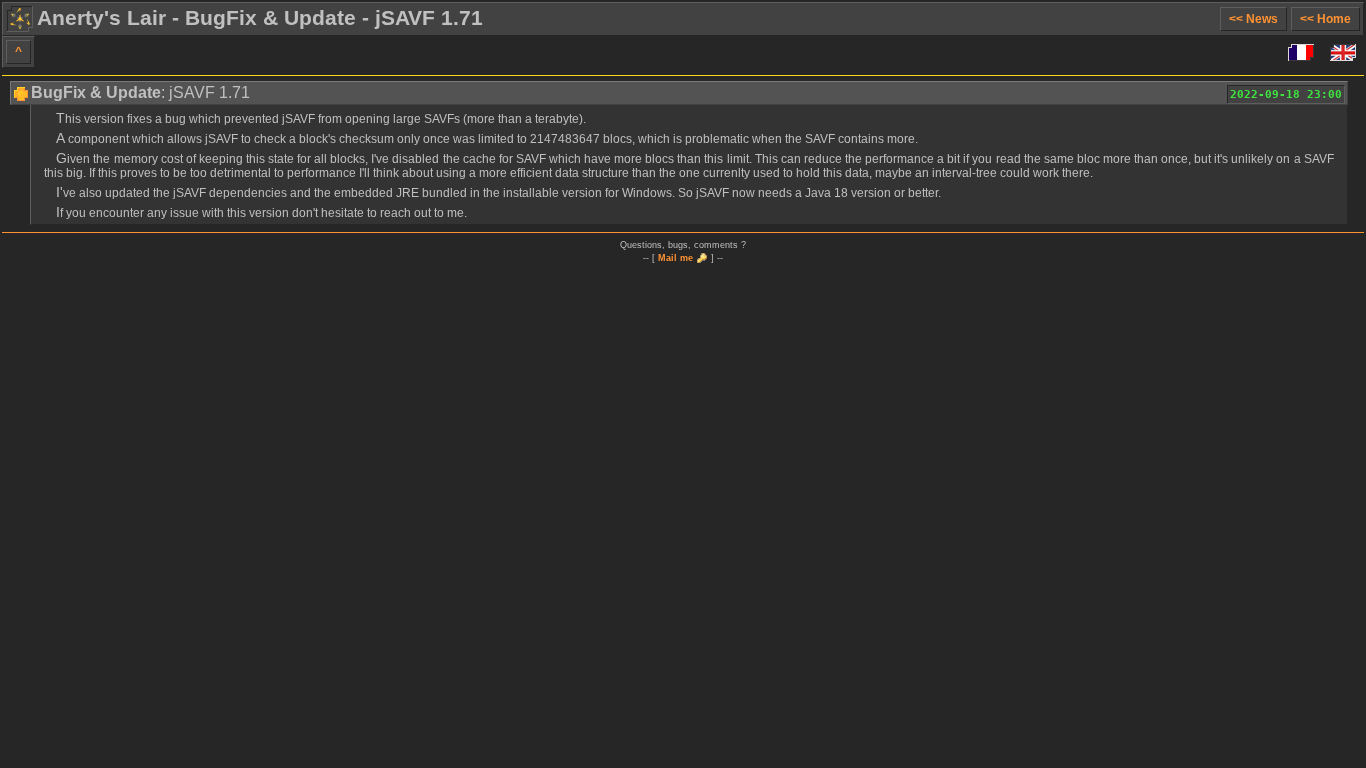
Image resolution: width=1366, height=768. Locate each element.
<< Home (1325, 19)
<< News (1253, 19)
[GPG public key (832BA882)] (702, 257)
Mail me (675, 258)
